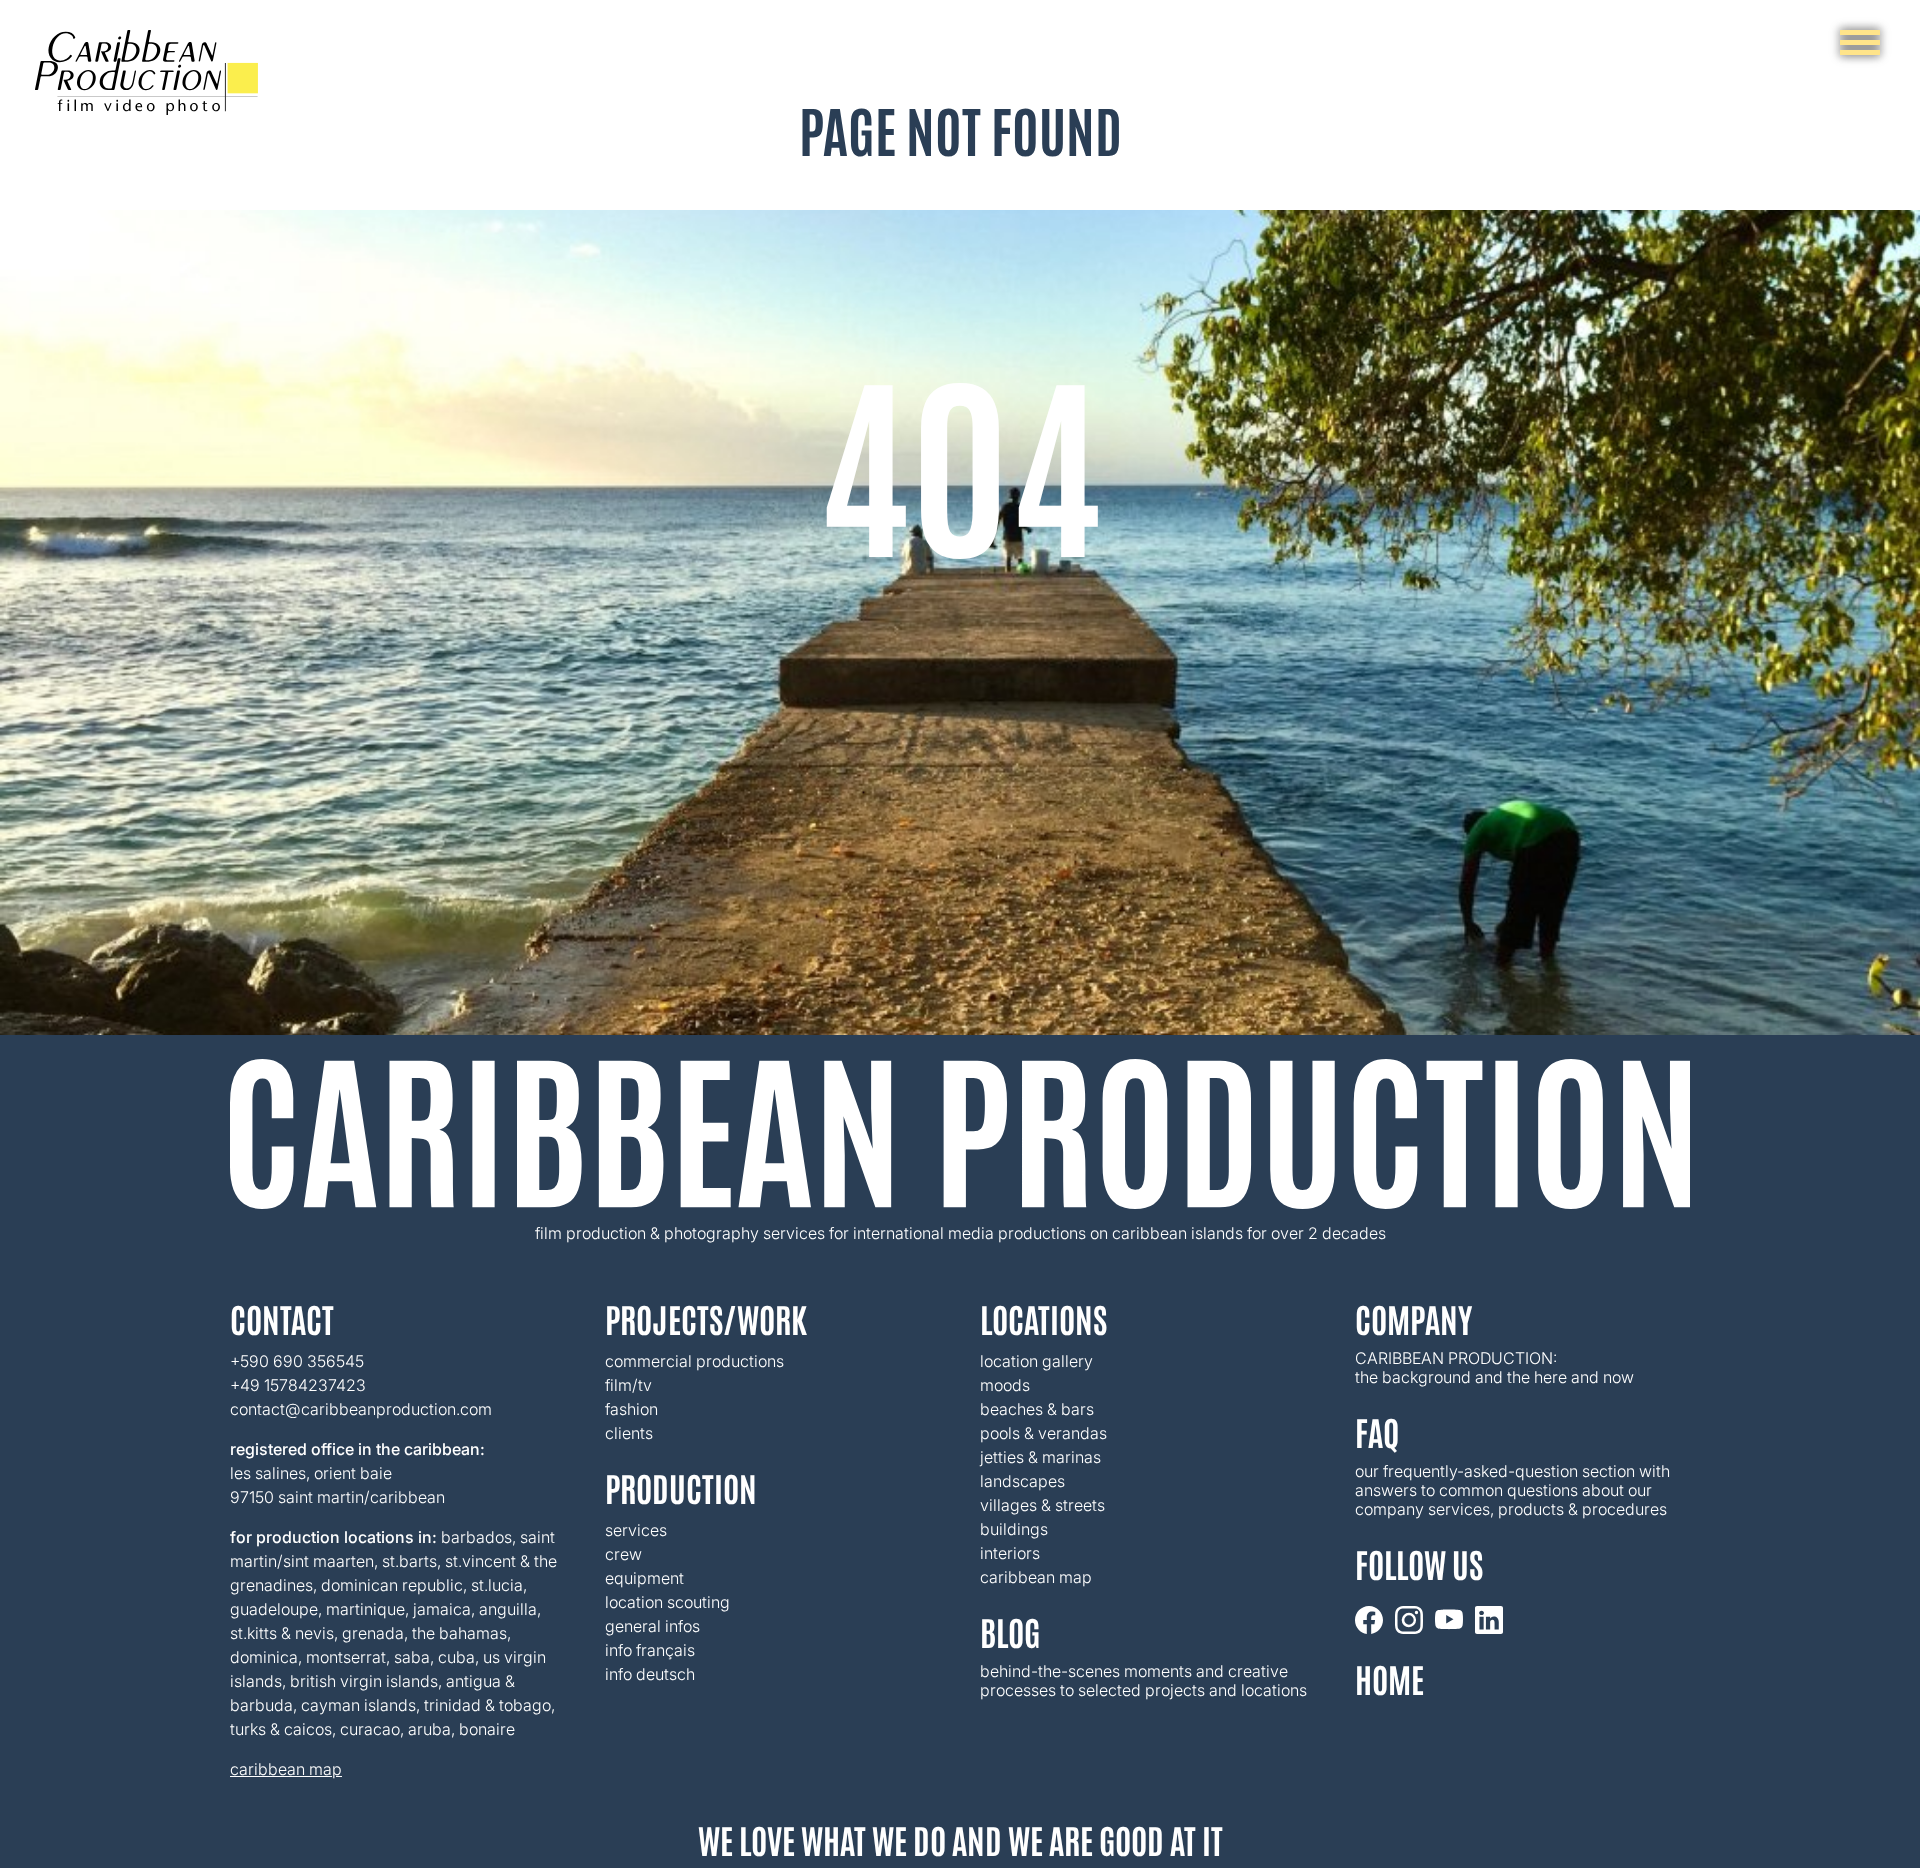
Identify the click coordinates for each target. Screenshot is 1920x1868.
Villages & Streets (1042, 1505)
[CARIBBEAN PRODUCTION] (147, 72)
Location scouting (667, 1602)
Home (1389, 1678)
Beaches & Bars (1037, 1409)
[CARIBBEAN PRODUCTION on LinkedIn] (1489, 1620)
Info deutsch (650, 1674)
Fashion (631, 1409)
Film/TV (628, 1385)
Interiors (1010, 1553)
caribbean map (286, 1769)
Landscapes (1022, 1481)
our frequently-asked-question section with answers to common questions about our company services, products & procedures (1514, 1490)
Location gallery (1036, 1361)
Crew (623, 1554)
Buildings (1014, 1529)
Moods (1005, 1385)
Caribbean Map (1036, 1577)
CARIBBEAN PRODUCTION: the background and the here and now (1494, 1368)
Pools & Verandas (1043, 1433)
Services (636, 1530)
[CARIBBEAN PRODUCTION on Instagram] (1409, 1620)
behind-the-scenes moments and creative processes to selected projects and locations (1143, 1681)
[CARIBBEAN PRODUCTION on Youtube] (1449, 1620)
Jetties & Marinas (1040, 1457)
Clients (629, 1433)
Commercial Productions (694, 1361)
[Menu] (1860, 42)
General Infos (652, 1626)
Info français (650, 1650)
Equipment (644, 1578)
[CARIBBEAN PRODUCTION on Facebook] (1369, 1620)
